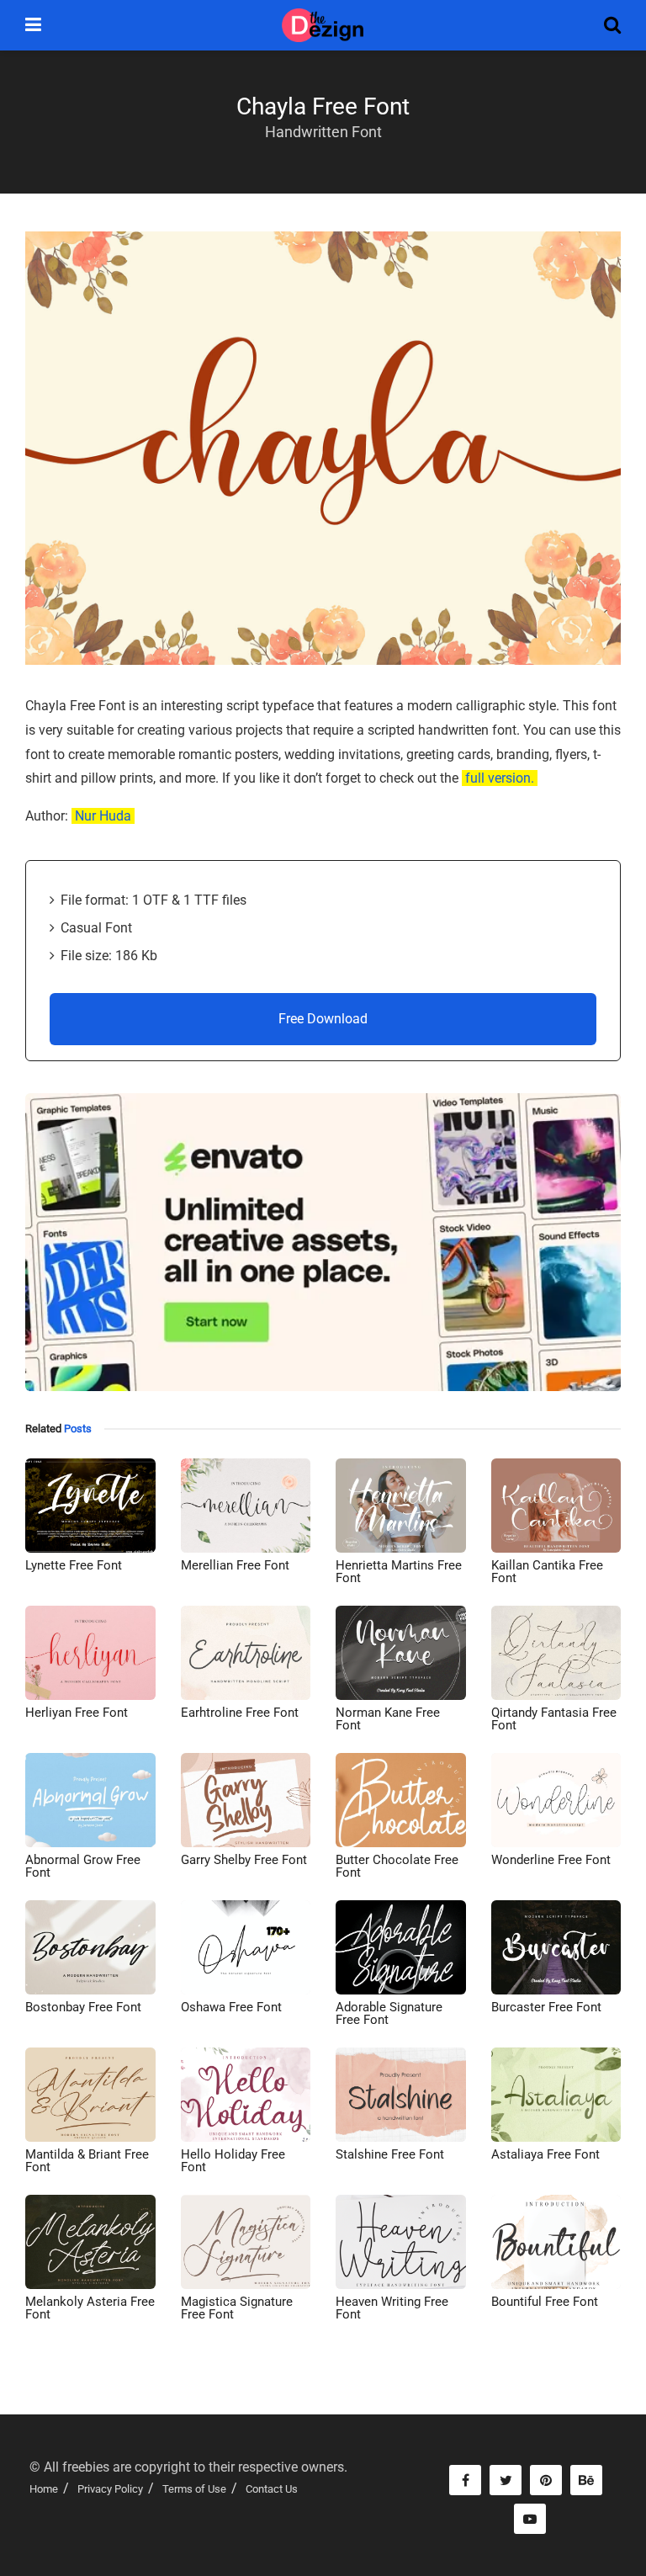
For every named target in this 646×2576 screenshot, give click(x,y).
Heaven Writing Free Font (392, 2308)
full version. (500, 778)
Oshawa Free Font (231, 2007)
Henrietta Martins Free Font (399, 1572)
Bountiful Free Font (545, 2302)
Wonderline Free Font (551, 1860)
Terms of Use (194, 2489)
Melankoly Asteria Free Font (90, 2308)
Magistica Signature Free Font (237, 2308)
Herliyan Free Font (77, 1713)
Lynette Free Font (74, 1565)
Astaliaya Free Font (545, 2154)
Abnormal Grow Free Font (83, 1866)
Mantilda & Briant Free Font (87, 2161)
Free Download (323, 1019)
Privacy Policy (110, 2489)
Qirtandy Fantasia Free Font (554, 1719)
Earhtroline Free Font (240, 1713)
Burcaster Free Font (546, 2007)
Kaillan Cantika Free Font (547, 1572)
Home (44, 2489)
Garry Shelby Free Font (244, 1860)
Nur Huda (103, 816)
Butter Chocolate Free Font (397, 1866)
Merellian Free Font (235, 1565)
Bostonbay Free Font (83, 2007)
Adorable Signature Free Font (389, 2013)
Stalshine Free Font (390, 2154)
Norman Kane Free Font (388, 1719)
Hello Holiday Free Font (233, 2161)
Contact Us (272, 2489)
